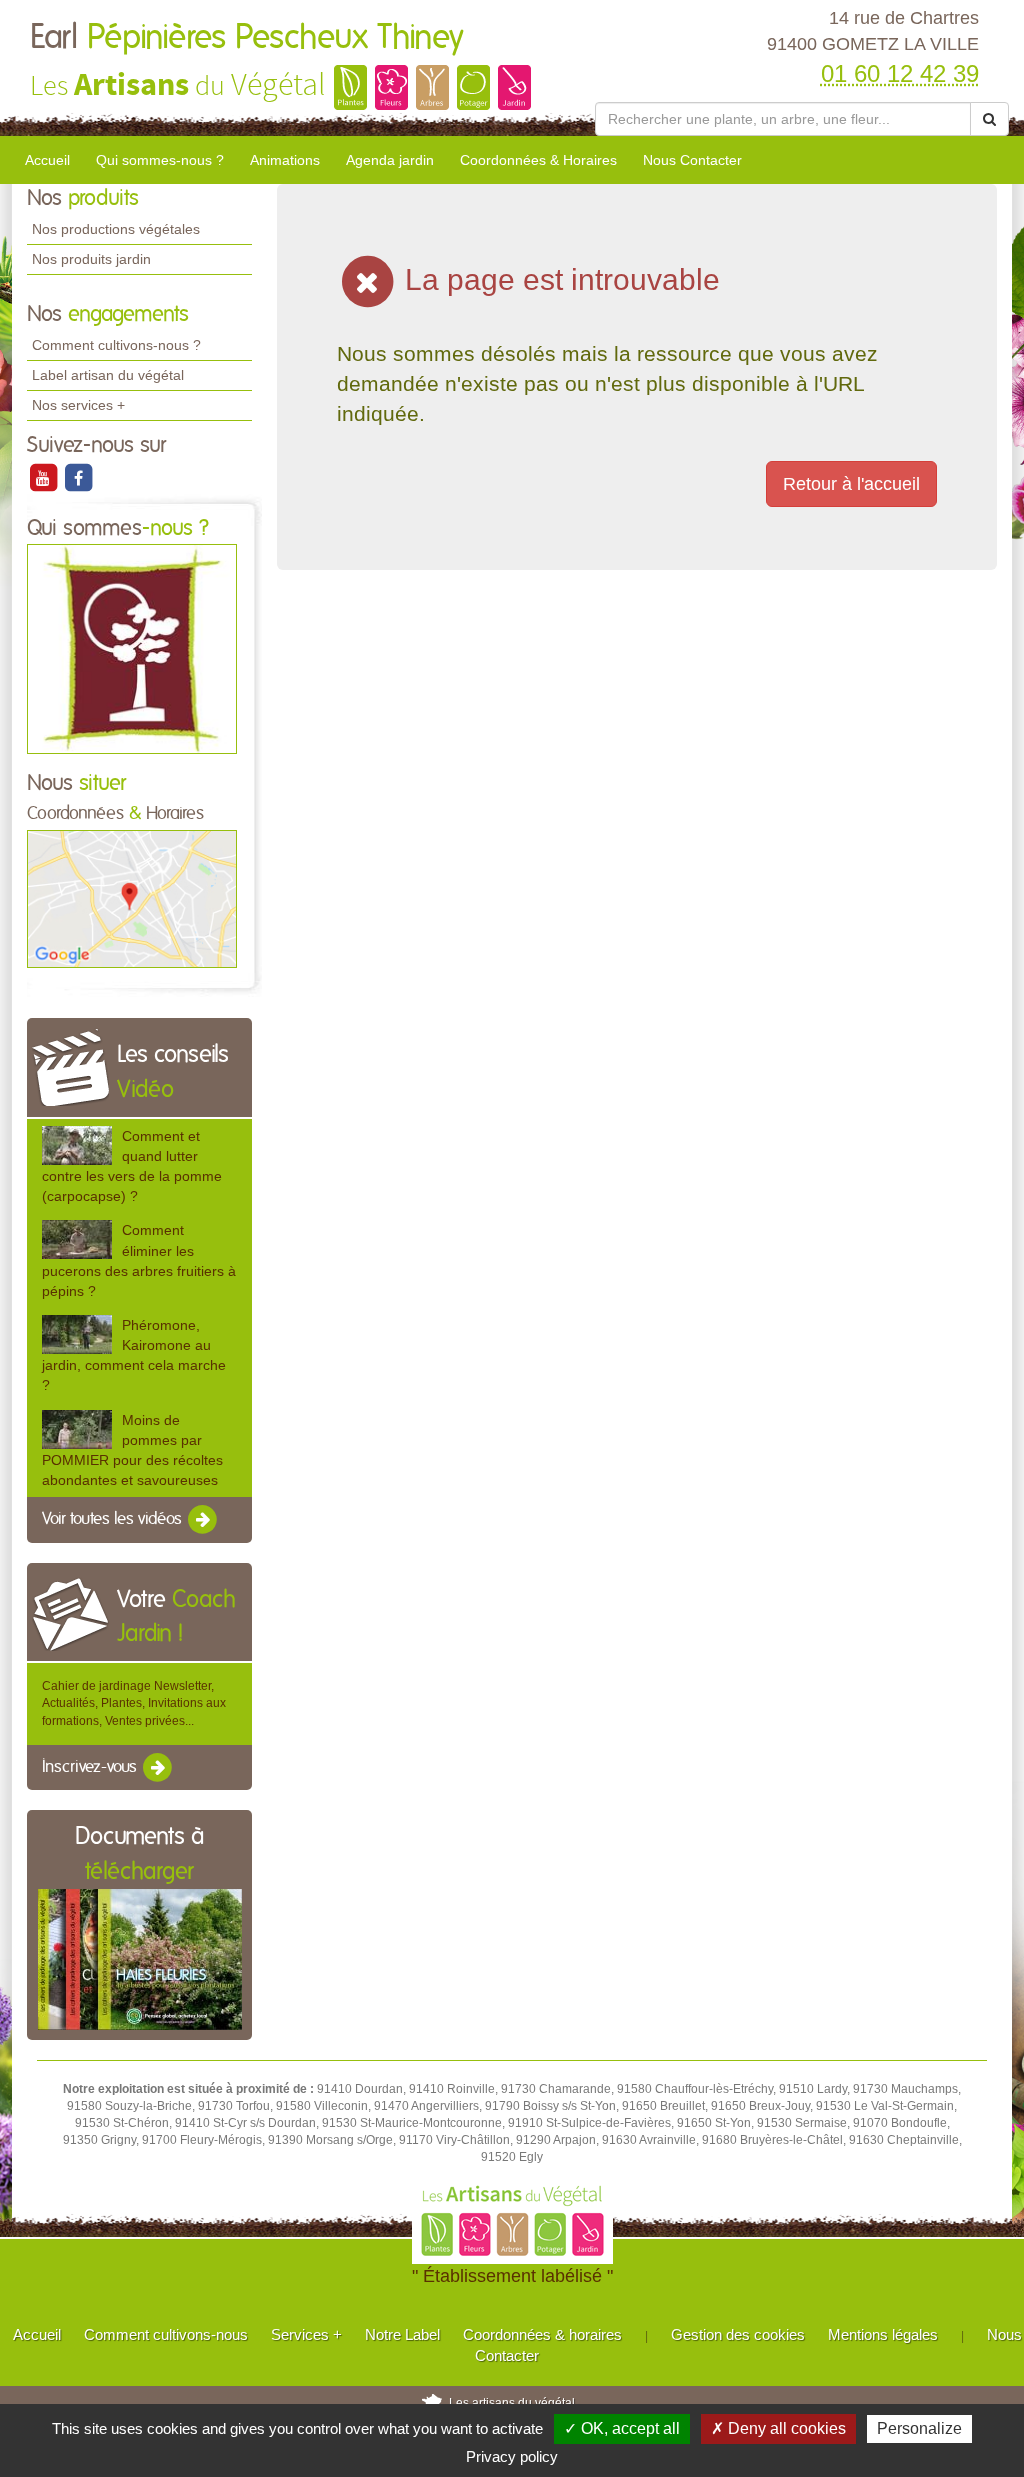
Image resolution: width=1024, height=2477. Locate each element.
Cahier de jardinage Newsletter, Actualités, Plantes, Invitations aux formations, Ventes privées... (134, 1703)
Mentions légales (883, 2334)
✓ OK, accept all (622, 2428)
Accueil (47, 160)
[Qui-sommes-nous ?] (132, 649)
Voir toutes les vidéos (114, 1519)
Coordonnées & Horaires (538, 160)
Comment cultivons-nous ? (116, 345)
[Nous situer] (132, 898)
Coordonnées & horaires (542, 2334)
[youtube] (44, 477)
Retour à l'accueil (851, 484)
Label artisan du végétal (108, 375)
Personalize (919, 2428)
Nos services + (78, 405)
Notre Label (402, 2334)
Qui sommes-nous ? (160, 160)
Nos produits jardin (91, 259)
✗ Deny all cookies (778, 2428)
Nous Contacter (692, 160)
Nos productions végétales (116, 229)
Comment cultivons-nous (166, 2334)
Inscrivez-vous (91, 1767)
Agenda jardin (390, 160)
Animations (285, 160)
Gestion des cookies (738, 2334)
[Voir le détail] (77, 1145)
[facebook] (78, 477)
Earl (247, 38)
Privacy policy (512, 2456)
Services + (306, 2334)
